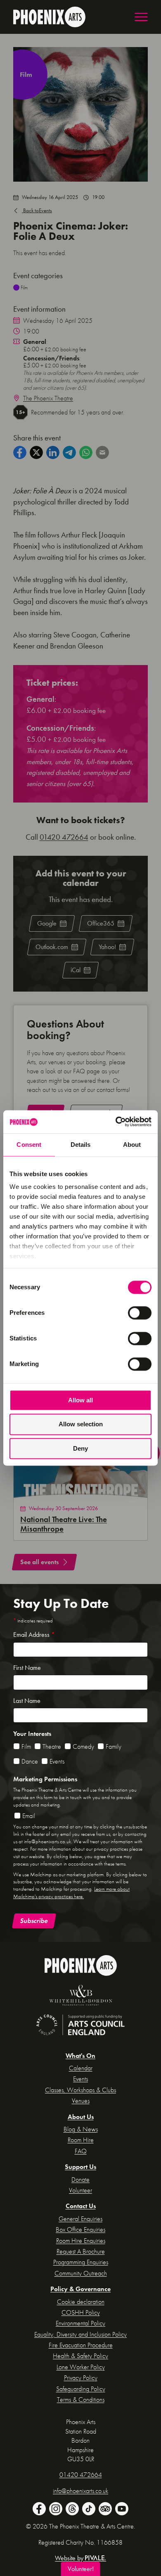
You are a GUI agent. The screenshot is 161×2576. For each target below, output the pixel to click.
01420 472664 (64, 837)
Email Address (34, 1635)
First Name (27, 1668)
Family (114, 1746)
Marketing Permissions (45, 1779)
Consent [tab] (29, 1145)
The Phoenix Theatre (48, 398)
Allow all (80, 1400)
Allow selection (81, 1424)
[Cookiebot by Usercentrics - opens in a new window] (116, 1122)
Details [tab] (81, 1145)
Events (38, 210)
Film (26, 1746)
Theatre (52, 1746)
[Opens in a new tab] (80, 1996)
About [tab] (132, 1145)
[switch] (140, 1313)
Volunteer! (81, 2569)
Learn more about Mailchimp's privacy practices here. (71, 1893)
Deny (80, 1448)
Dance (30, 1761)
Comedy (83, 1746)
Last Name (27, 1701)
